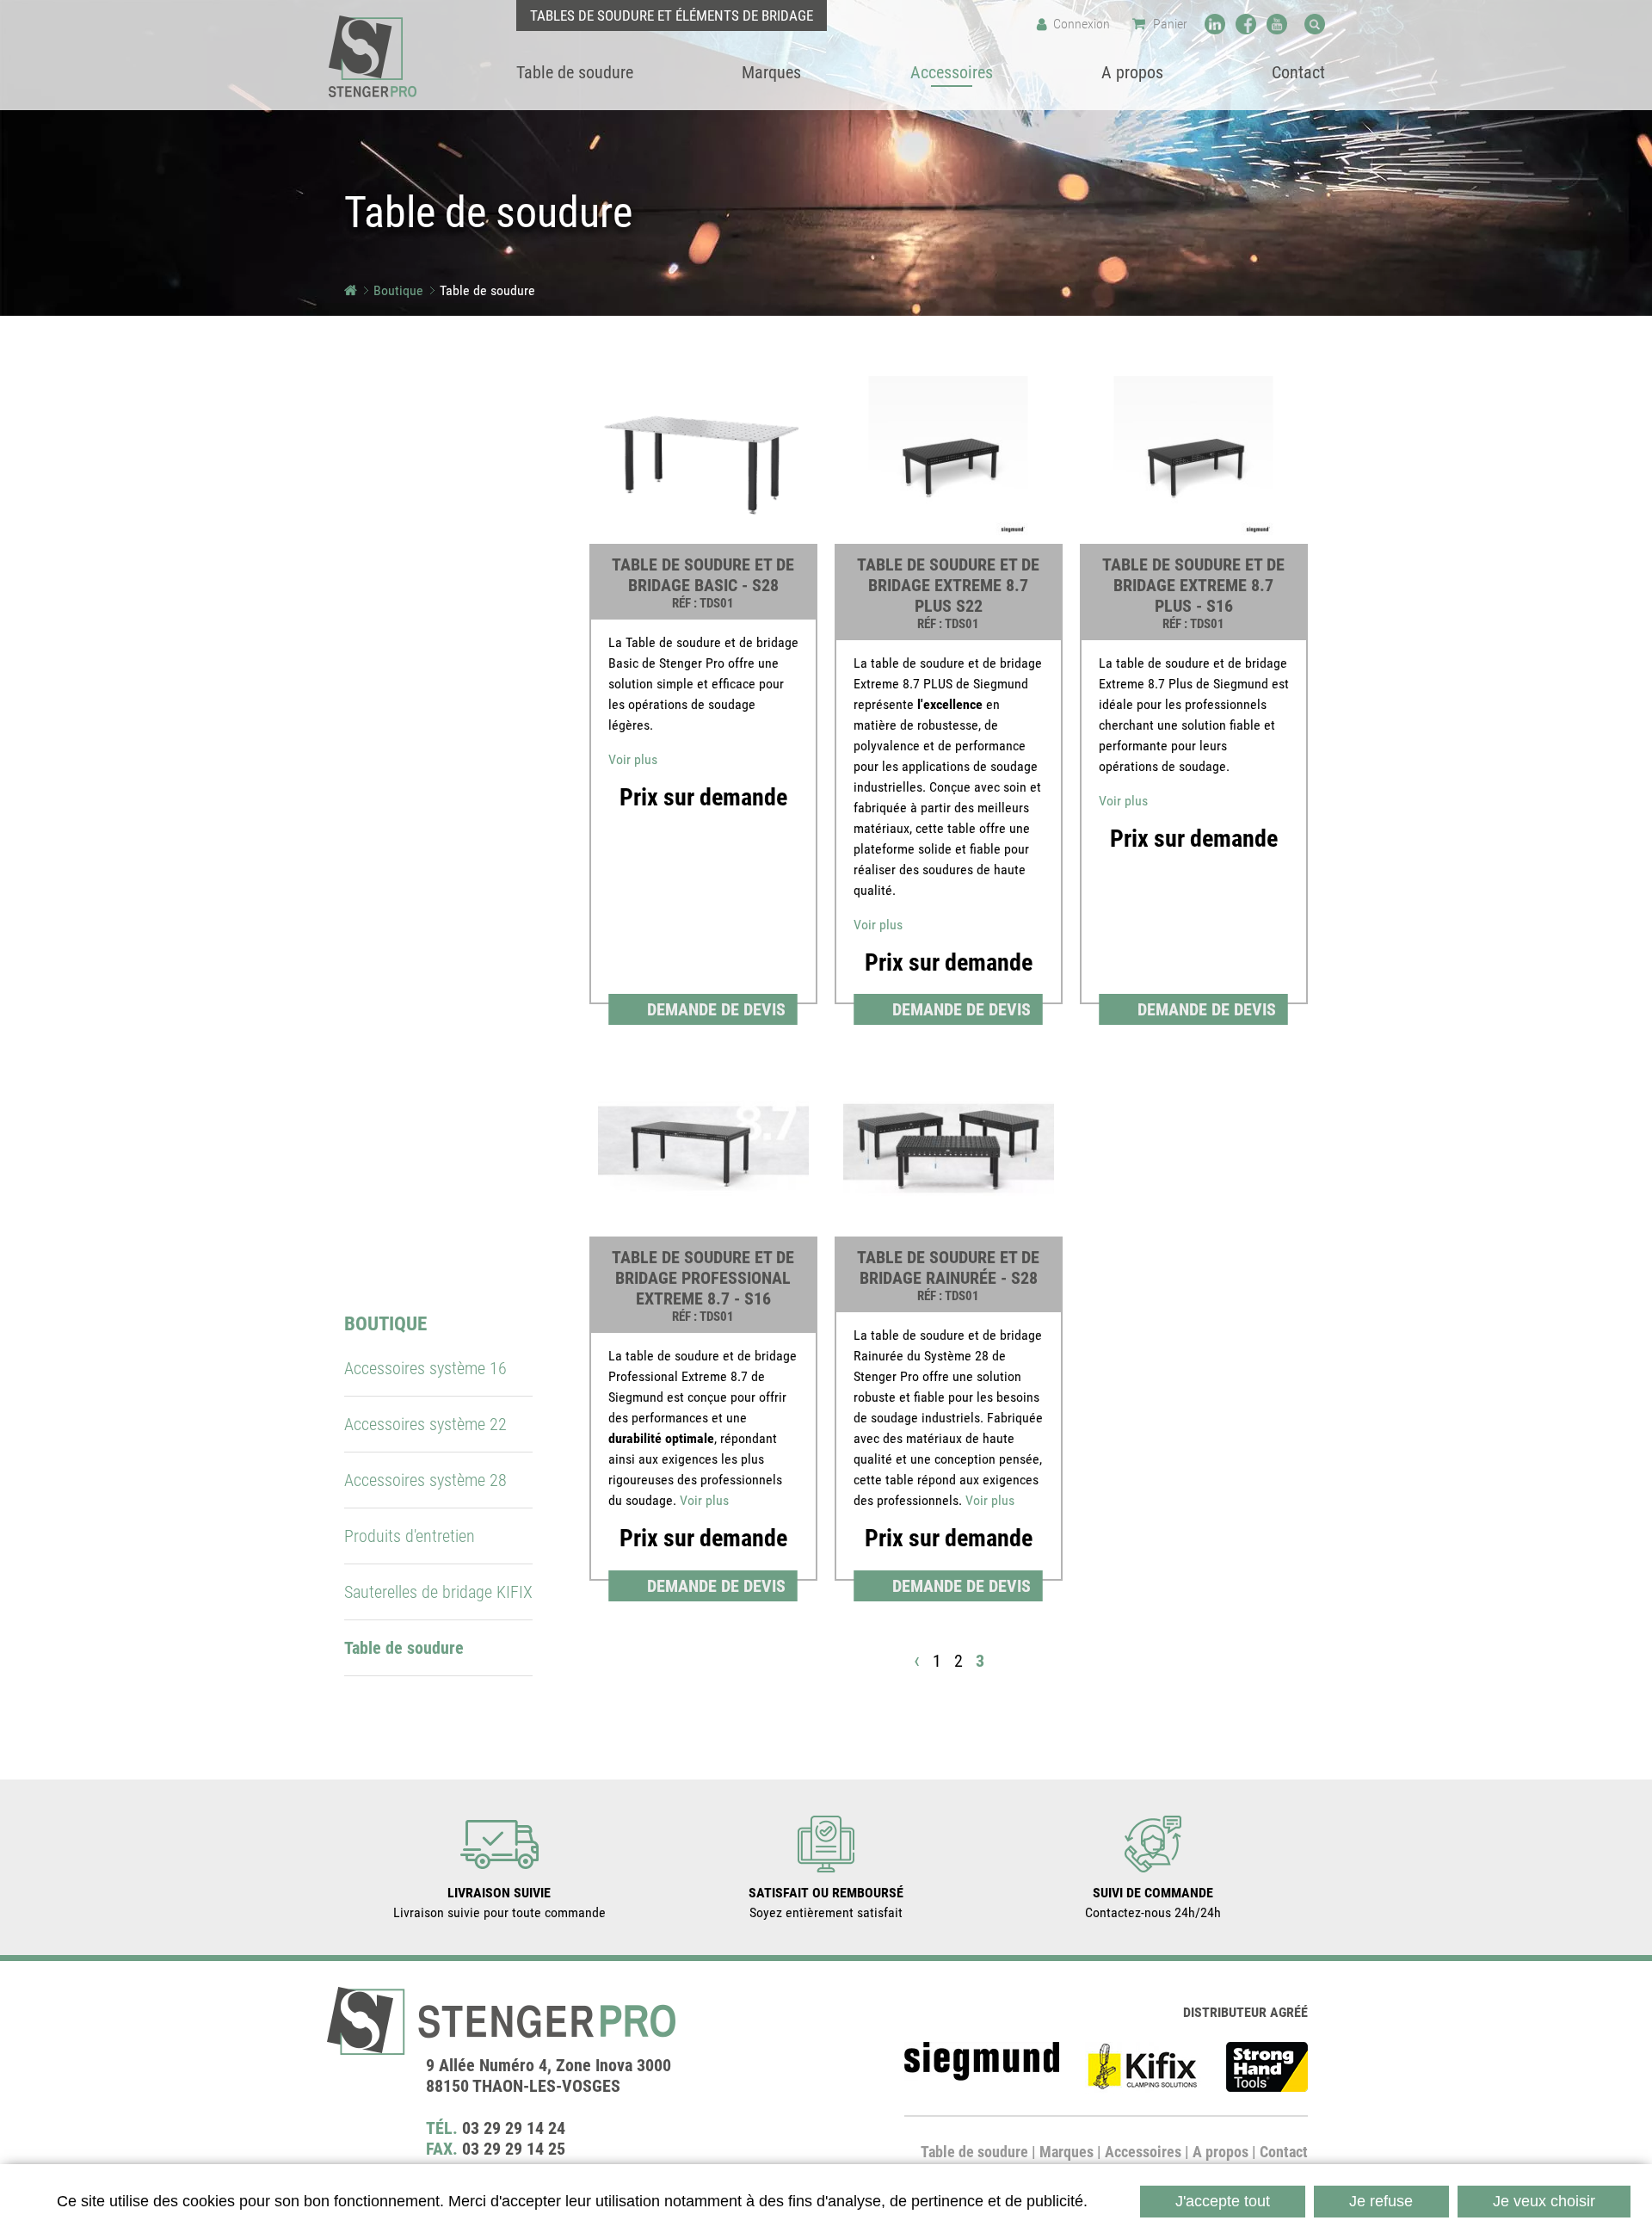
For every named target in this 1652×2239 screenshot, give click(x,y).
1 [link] (937, 1661)
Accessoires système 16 (425, 1368)
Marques (1066, 2152)
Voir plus (633, 759)
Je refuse (1381, 2201)
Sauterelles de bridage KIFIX (438, 1592)
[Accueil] (373, 56)
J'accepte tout (1223, 2201)
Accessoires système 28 (425, 1480)
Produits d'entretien (410, 1536)
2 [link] (959, 1661)
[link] (703, 697)
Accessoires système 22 (425, 1424)
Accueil (351, 290)
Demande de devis (716, 1009)
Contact (1284, 2152)
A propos (1221, 2152)
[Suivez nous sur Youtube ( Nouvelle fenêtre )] (1277, 24)
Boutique (398, 290)
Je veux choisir (1544, 2201)
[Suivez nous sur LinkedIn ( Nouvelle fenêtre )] (1215, 24)
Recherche (1315, 24)
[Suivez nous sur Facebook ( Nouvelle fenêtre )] (1246, 24)
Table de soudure (974, 2152)
